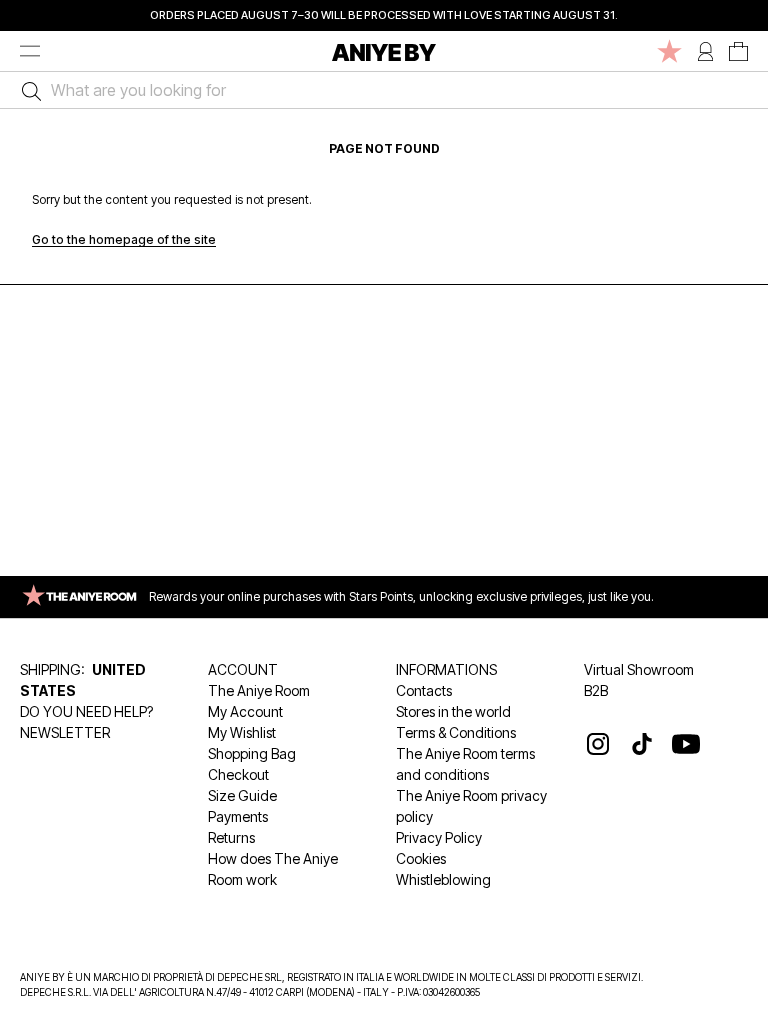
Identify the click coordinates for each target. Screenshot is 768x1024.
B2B (596, 690)
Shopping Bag (252, 753)
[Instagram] (598, 744)
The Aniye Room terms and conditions (465, 764)
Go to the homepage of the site (124, 239)
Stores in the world (453, 711)
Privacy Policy (439, 837)
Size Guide (242, 795)
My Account (245, 711)
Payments (238, 816)
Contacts (424, 690)
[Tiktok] (642, 744)
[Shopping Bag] (738, 51)
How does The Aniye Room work (273, 869)
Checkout (238, 774)
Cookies (421, 858)
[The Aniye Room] (669, 51)
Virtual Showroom (639, 669)
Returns (231, 837)
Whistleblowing (443, 879)
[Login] (705, 51)
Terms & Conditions (456, 732)
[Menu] (30, 51)
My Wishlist (242, 732)
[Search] (26, 90)
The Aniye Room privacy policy (471, 806)
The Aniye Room (259, 690)
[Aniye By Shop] (384, 51)
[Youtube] (686, 744)
